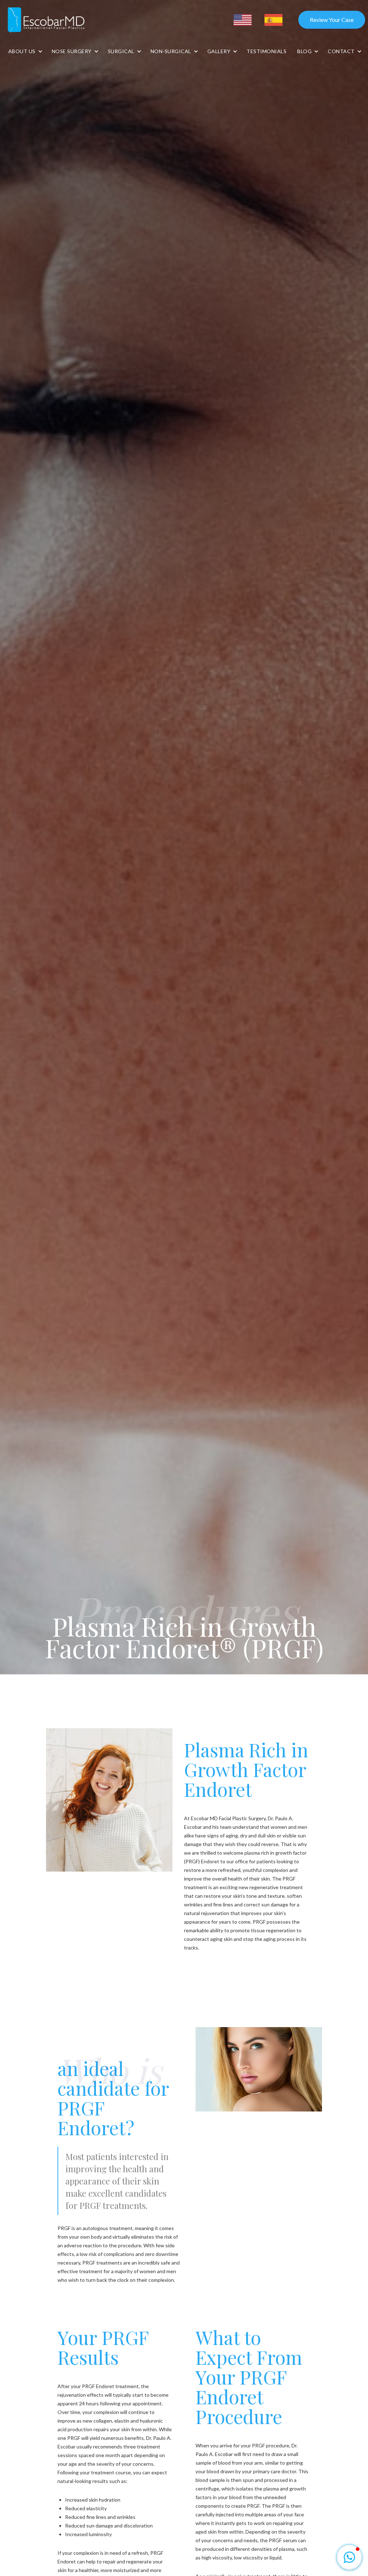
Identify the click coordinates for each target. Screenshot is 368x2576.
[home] (47, 20)
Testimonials (266, 51)
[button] (25, 51)
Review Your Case (332, 20)
